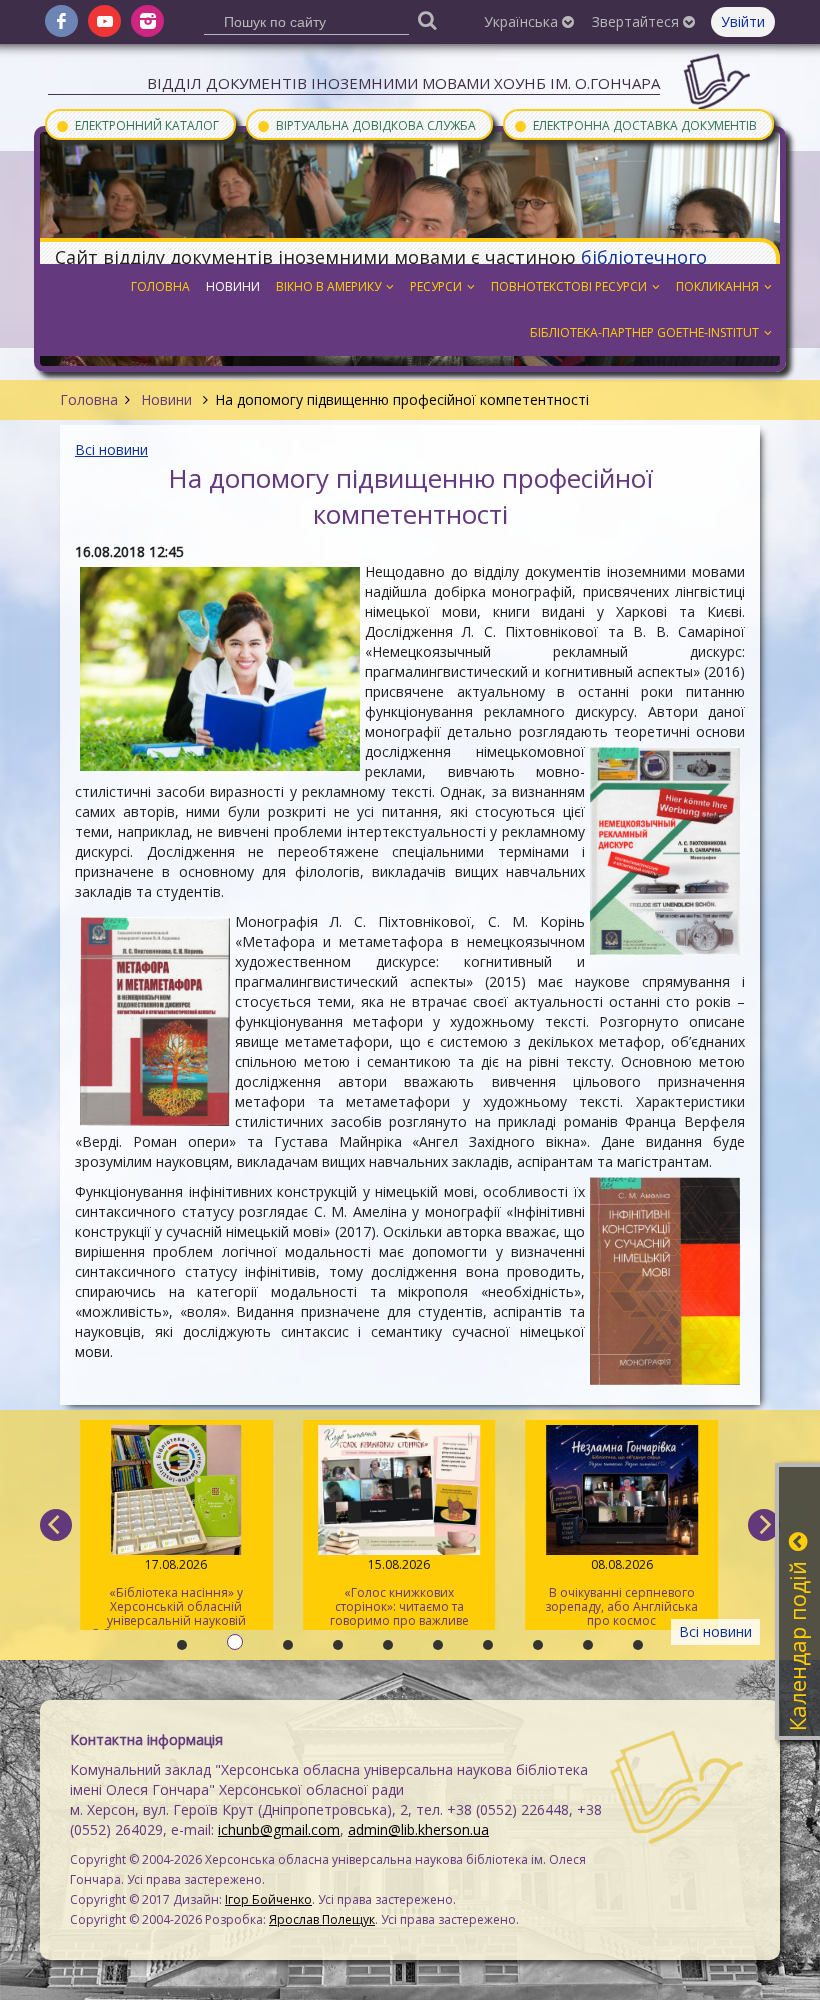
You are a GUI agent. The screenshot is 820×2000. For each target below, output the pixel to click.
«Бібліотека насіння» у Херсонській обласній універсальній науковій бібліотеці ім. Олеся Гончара (176, 1593)
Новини (166, 399)
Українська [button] (523, 21)
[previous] (56, 1525)
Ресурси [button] (436, 286)
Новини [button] (233, 286)
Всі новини (111, 449)
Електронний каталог (137, 124)
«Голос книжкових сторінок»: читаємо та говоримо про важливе (399, 1592)
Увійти (743, 21)
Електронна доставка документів (635, 124)
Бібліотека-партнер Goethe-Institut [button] (644, 332)
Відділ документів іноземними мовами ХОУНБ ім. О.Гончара (403, 83)
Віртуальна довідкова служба (366, 124)
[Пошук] (428, 19)
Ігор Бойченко (268, 1899)
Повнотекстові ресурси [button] (569, 286)
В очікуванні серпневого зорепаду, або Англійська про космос (621, 1592)
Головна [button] (160, 286)
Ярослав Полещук (322, 1919)
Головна (89, 399)
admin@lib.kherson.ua (418, 1829)
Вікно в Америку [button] (328, 286)
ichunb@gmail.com (279, 1829)
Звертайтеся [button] (637, 21)
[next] (764, 1525)
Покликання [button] (717, 286)
